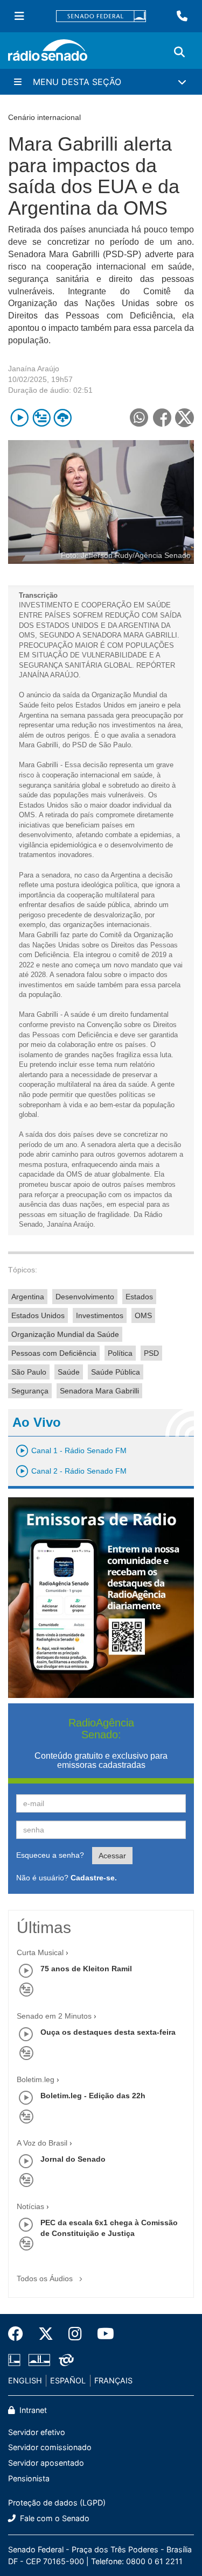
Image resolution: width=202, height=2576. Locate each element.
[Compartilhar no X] (184, 418)
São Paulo (29, 1372)
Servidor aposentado (46, 2463)
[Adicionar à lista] (41, 418)
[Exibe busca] (179, 52)
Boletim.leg (36, 2079)
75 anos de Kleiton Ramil (86, 1969)
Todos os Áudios (46, 2278)
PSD (151, 1353)
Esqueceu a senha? (50, 1855)
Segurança (30, 1391)
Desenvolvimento (85, 1297)
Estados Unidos (38, 1315)
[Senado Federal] (101, 16)
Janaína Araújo (34, 369)
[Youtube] (102, 2334)
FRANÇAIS (113, 2380)
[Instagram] (75, 2334)
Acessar (112, 1856)
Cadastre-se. (94, 1878)
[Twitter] (46, 2334)
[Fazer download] (63, 418)
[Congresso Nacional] (39, 2360)
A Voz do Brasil (42, 2143)
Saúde (69, 1372)
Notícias (30, 2206)
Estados (139, 1297)
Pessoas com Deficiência (54, 1353)
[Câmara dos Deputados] (16, 2360)
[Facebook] (19, 2334)
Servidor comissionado (50, 2447)
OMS (143, 1315)
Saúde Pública (116, 1372)
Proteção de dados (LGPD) (57, 2503)
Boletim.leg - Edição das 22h (93, 2096)
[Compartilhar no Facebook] (162, 418)
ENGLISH (25, 2380)
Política (120, 1353)
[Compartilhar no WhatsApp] (139, 418)
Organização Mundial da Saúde (65, 1334)
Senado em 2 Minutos (54, 2016)
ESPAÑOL (68, 2380)
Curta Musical (40, 1952)
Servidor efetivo (37, 2432)
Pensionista (29, 2478)
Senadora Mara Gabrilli (99, 1391)
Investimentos (100, 1315)
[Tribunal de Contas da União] (64, 2360)
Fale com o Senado (54, 2518)
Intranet (32, 2410)
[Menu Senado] (19, 16)
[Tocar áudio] (20, 418)
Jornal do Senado (73, 2159)
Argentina (28, 1297)
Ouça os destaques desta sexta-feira (108, 2032)
